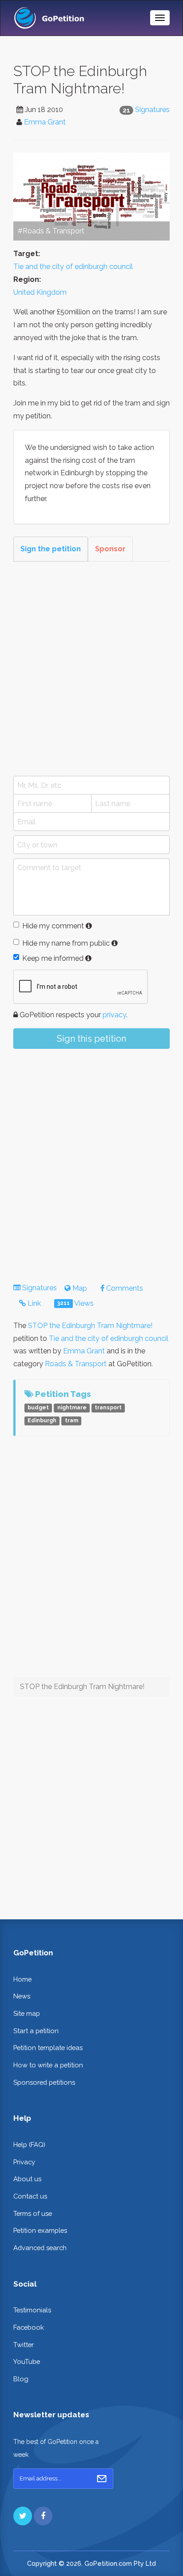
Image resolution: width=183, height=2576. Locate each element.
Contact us (30, 2196)
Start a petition (36, 2031)
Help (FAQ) (29, 2145)
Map (79, 1288)
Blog (21, 2379)
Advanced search (40, 2248)
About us (27, 2179)
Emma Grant (45, 122)
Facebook (29, 2327)
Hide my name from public (66, 943)
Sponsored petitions (44, 2082)
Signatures (152, 110)
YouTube (27, 2361)
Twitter (24, 2345)
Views (76, 1303)
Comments (124, 1288)
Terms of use (33, 2213)
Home (22, 1979)
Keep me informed (53, 958)
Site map (27, 2013)
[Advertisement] (91, 669)
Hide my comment (53, 926)
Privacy (24, 2162)
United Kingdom (40, 292)
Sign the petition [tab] (51, 549)
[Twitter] (23, 2516)
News (22, 1996)
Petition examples (40, 2230)
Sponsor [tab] (110, 549)
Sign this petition (91, 1039)
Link (33, 1303)
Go (102, 2479)
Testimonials (32, 2310)
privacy (114, 1015)
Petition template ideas (48, 2048)
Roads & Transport (76, 1364)
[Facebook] (43, 2516)
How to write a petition (48, 2065)
